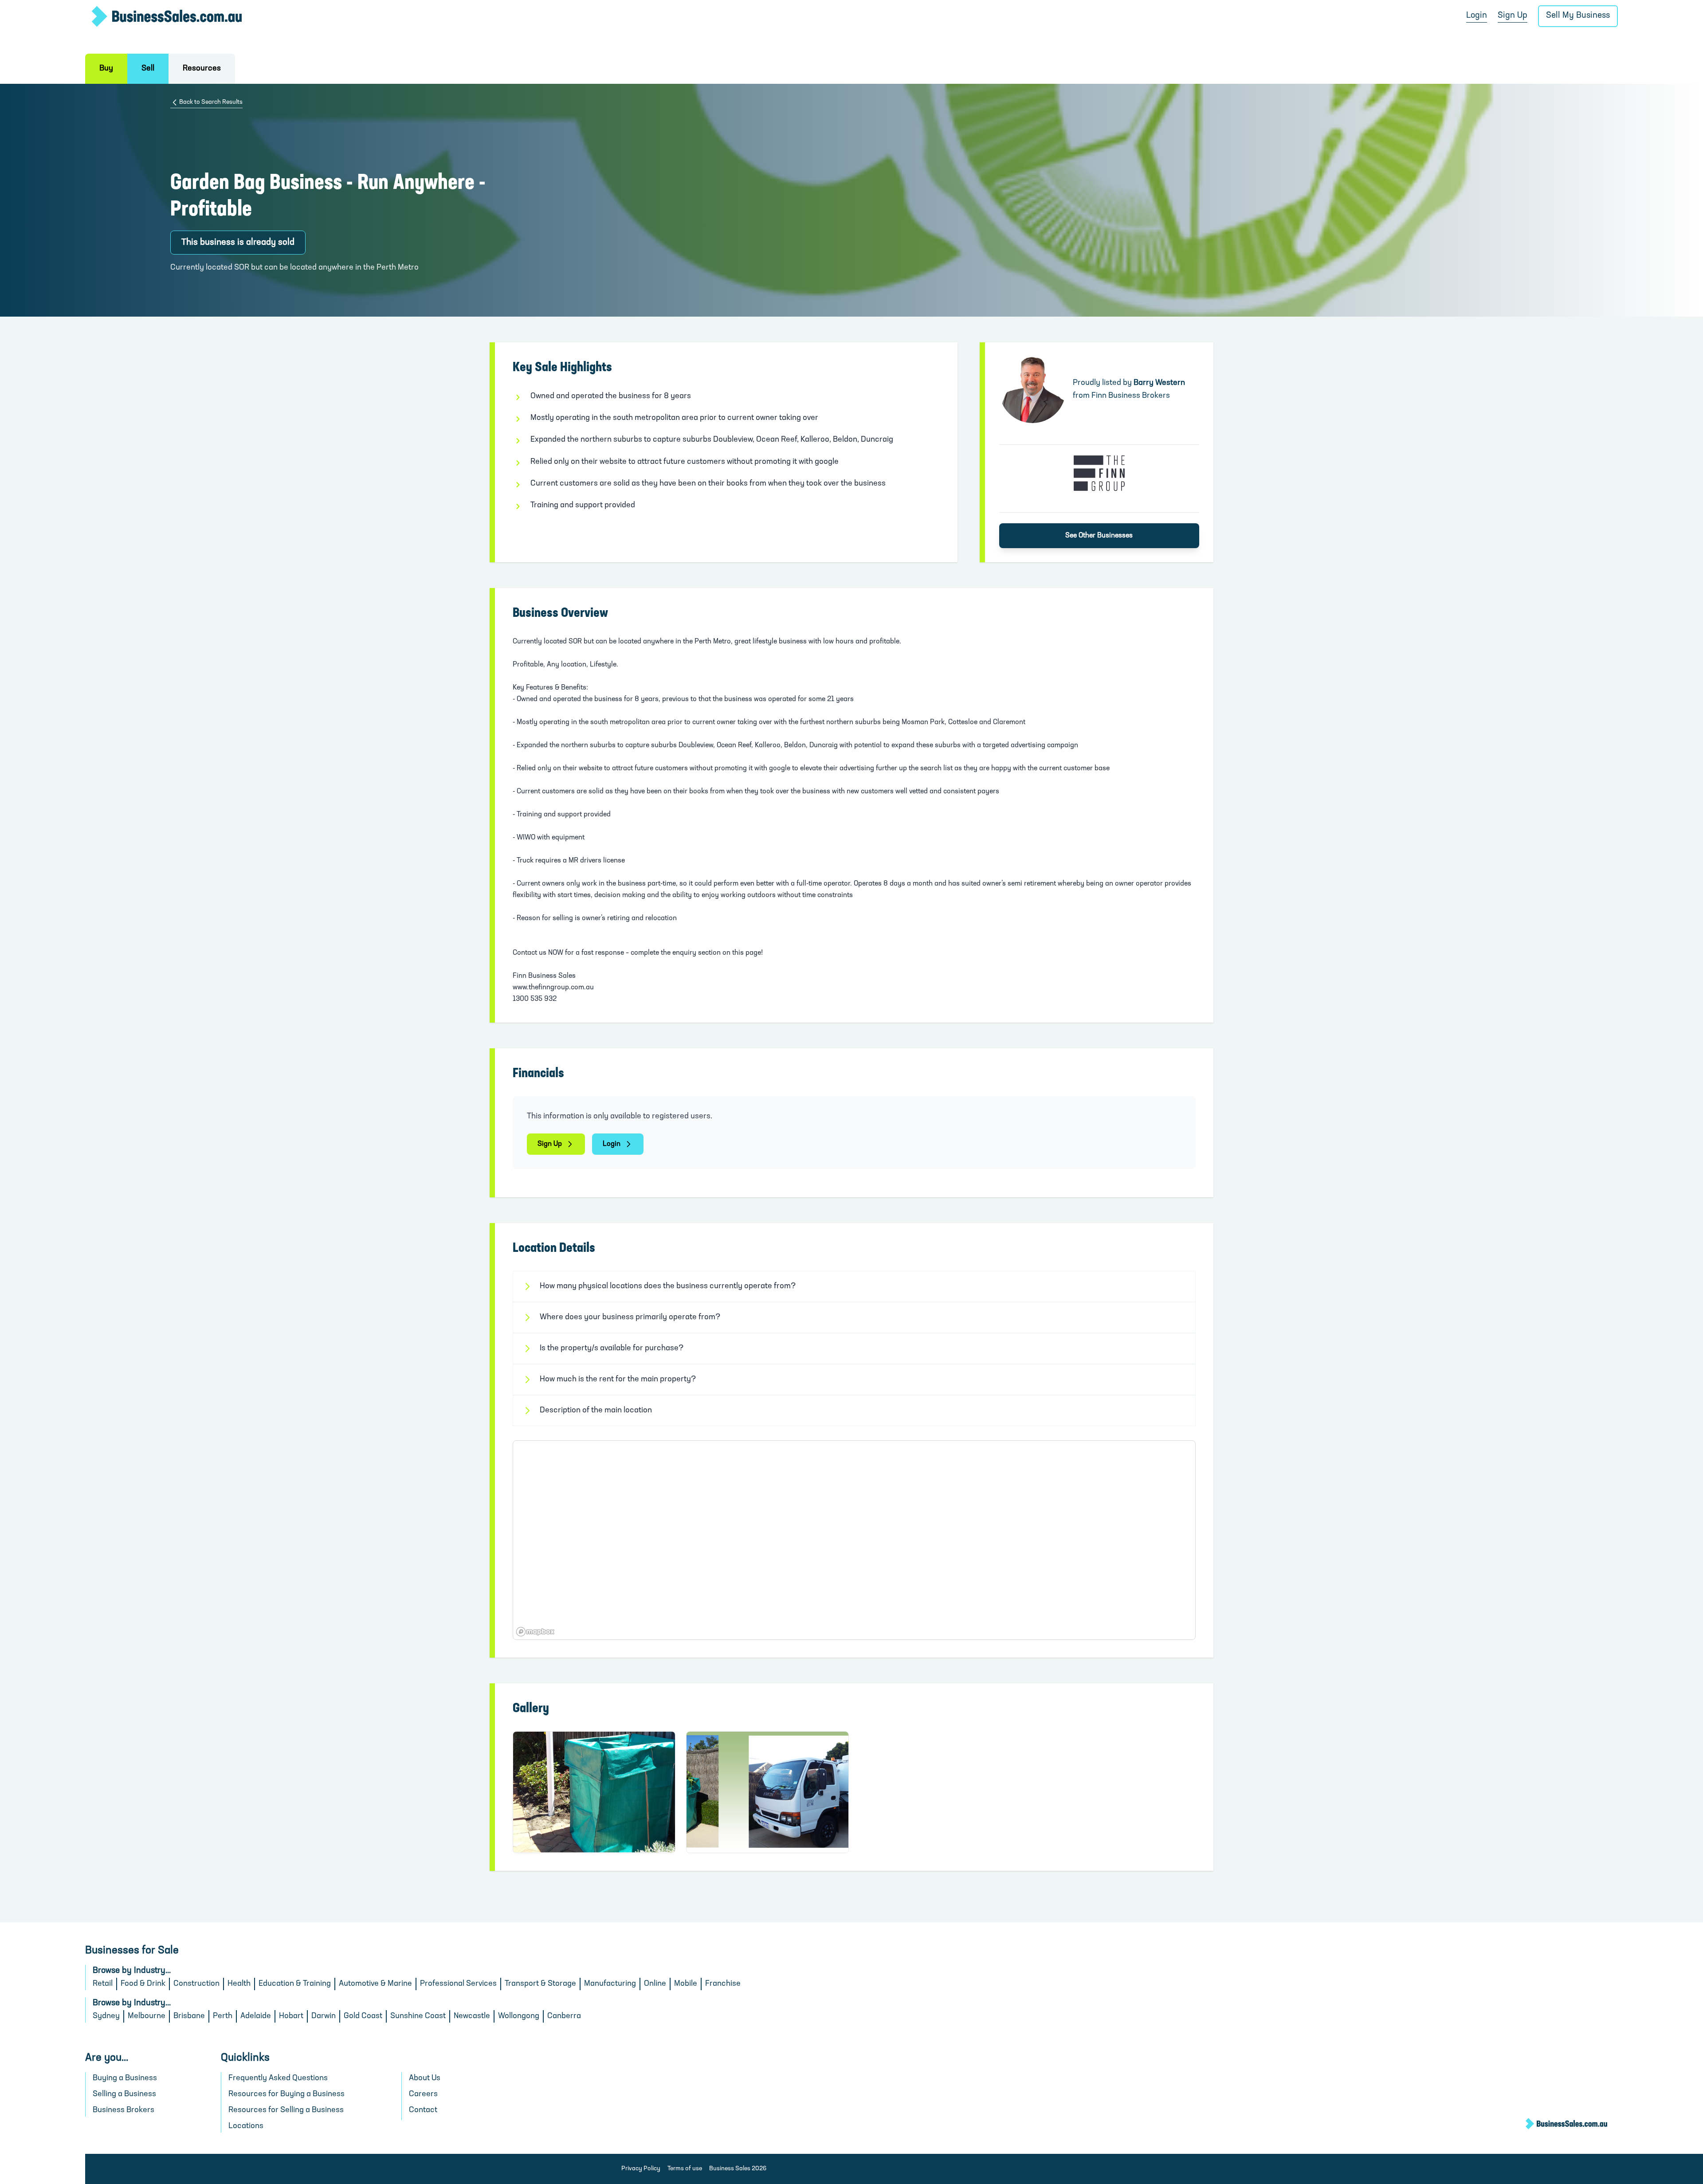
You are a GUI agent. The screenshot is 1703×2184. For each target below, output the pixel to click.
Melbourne (147, 2016)
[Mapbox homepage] (535, 1632)
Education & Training (295, 1984)
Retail (103, 1984)
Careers (423, 2094)
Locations (246, 2126)
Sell (148, 69)
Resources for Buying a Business (286, 2094)
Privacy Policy (641, 2169)
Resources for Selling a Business (286, 2110)
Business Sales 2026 (738, 2169)
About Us (425, 2078)
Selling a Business (124, 2094)
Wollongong (519, 2016)
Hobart (291, 2016)
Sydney (106, 2016)
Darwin (324, 2016)
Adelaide (256, 2016)
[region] (854, 1540)
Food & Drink (143, 1984)
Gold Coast (363, 2016)
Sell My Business (1578, 16)
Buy (106, 69)
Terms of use (685, 2169)
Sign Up (1513, 16)
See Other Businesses (1099, 536)
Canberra (564, 2016)
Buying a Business (125, 2078)
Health (239, 1984)
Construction (196, 1984)
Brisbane (189, 2016)
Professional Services (458, 1984)
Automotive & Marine (375, 1984)
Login (1477, 16)
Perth (223, 2016)
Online (655, 1984)
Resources (202, 69)
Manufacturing (610, 1984)
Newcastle (472, 2016)
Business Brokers (124, 2110)
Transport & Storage (540, 1984)
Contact (423, 2110)
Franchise (723, 1984)
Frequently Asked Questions (278, 2078)
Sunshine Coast (418, 2016)
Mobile (686, 1984)
